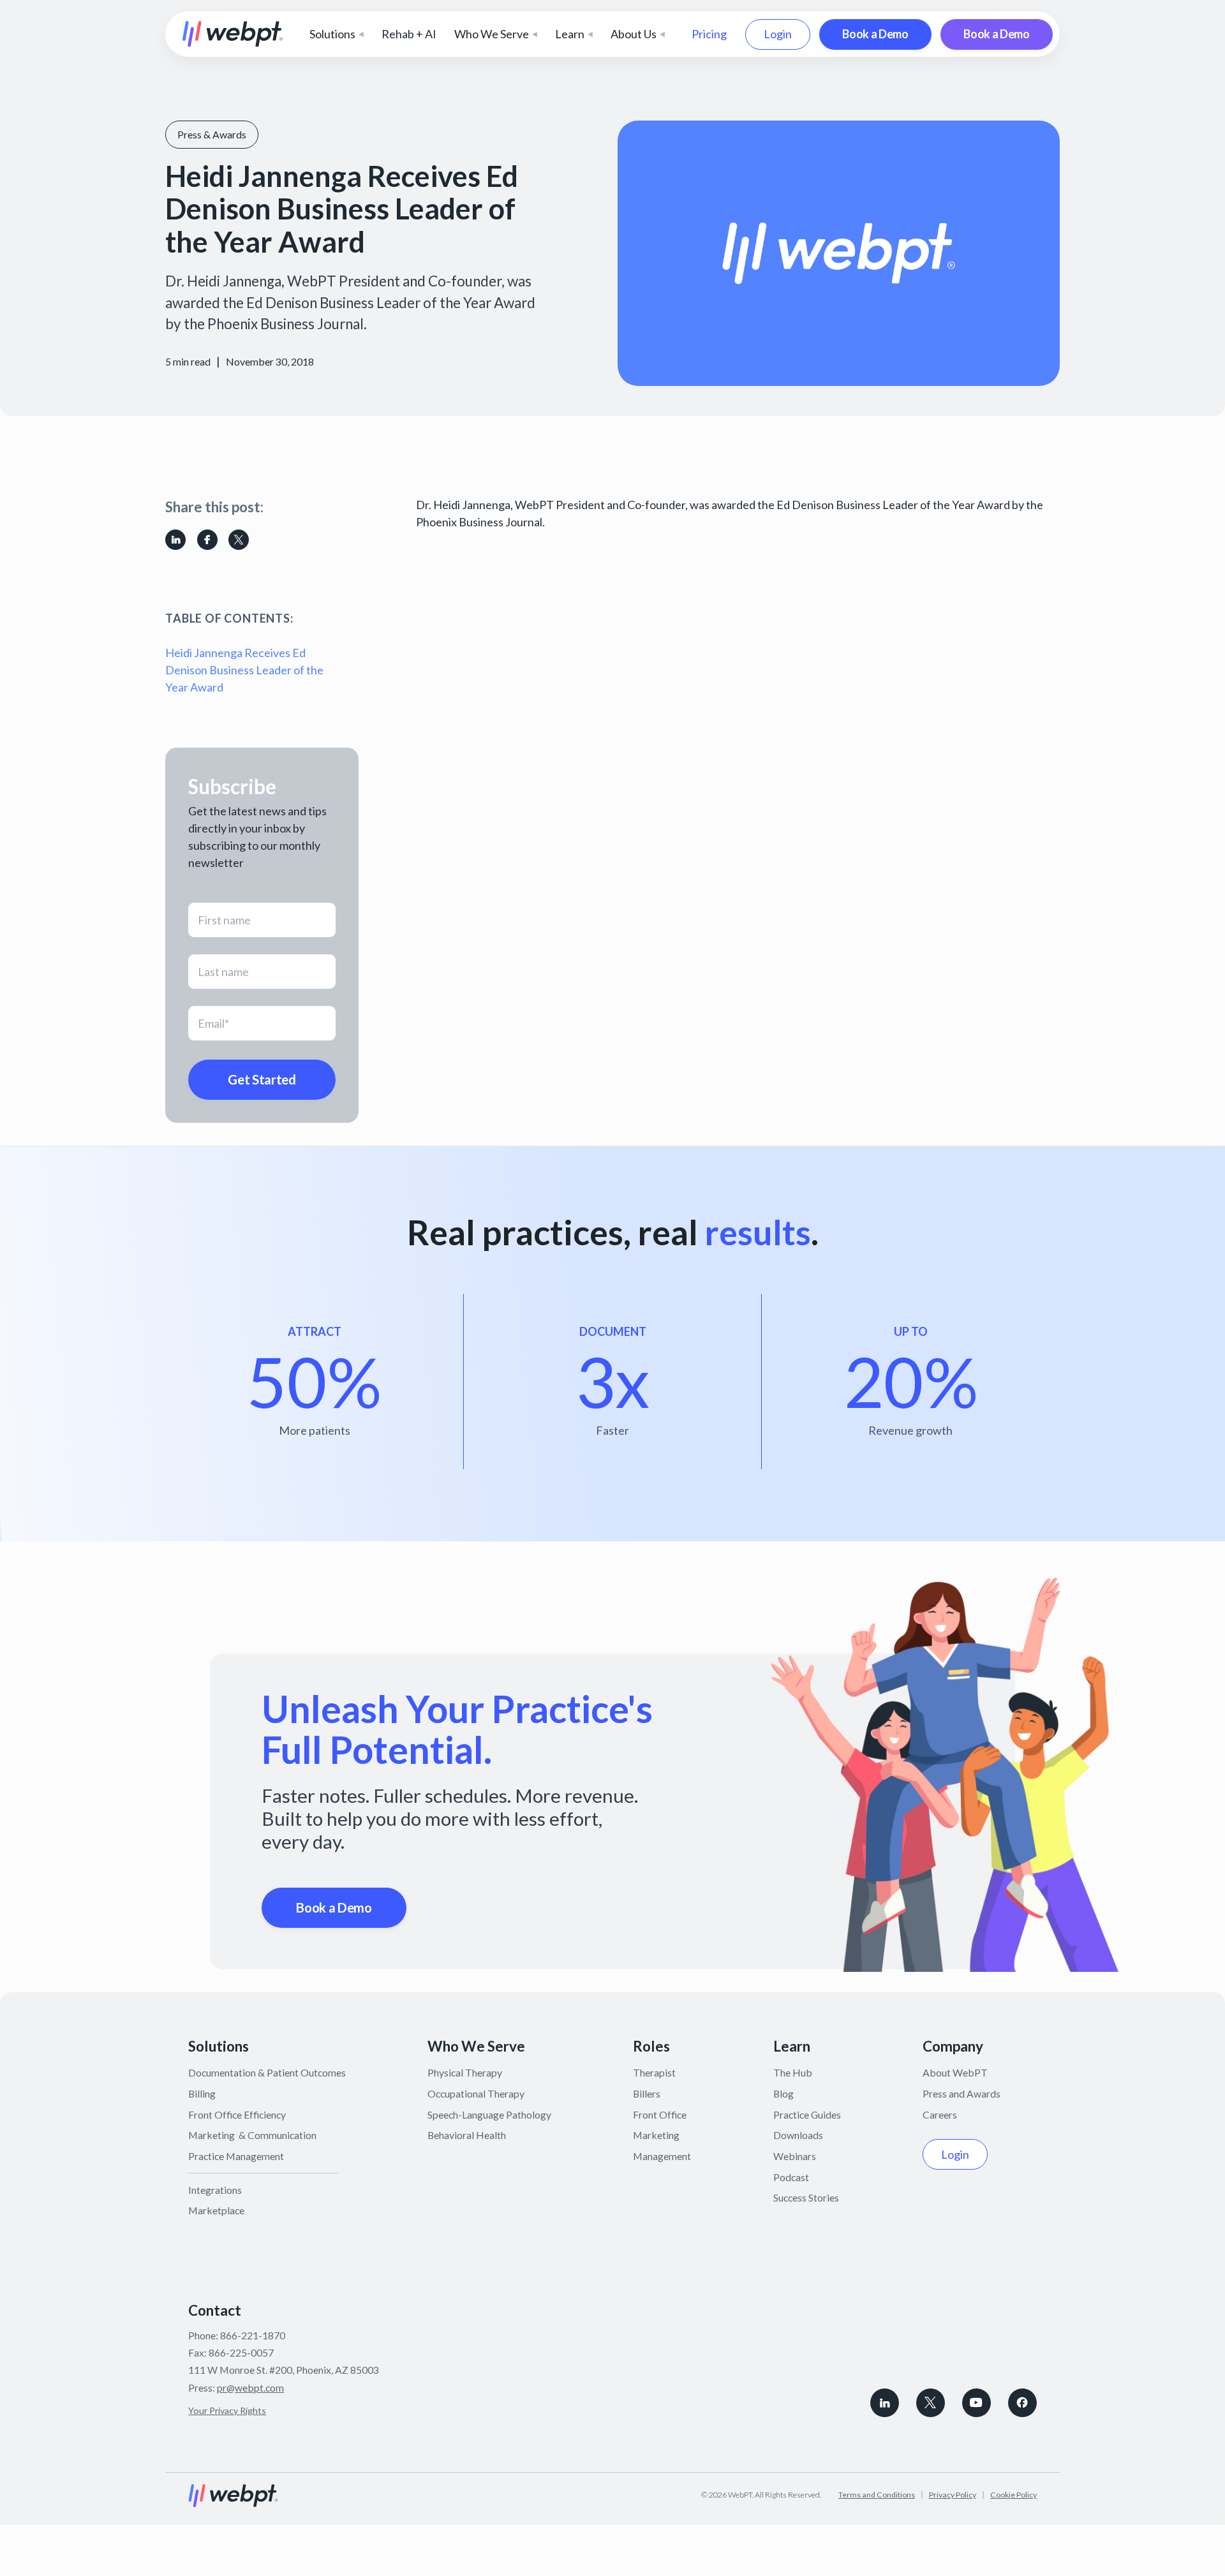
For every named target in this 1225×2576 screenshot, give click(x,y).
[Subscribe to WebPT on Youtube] (976, 2403)
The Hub (793, 2072)
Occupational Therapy (476, 2093)
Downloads (798, 2135)
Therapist (654, 2072)
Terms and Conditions (877, 2495)
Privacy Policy (953, 2495)
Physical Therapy (465, 2072)
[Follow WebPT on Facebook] (1022, 2403)
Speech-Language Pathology (489, 2114)
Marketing (656, 2135)
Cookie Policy (1013, 2495)
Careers (940, 2114)
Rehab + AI (409, 34)
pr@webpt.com (250, 2387)
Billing (202, 2093)
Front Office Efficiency (237, 2114)
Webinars (795, 2156)
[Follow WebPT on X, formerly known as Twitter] (931, 2403)
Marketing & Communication (252, 2135)
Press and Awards (961, 2093)
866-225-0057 (241, 2352)
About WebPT (955, 2072)
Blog (783, 2093)
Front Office (660, 2114)
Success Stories (806, 2197)
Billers (647, 2093)
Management (662, 2156)
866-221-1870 (253, 2335)
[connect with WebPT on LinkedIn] (885, 2403)
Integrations (215, 2190)
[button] (337, 34)
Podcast (791, 2177)
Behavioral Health (467, 2135)
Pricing (709, 34)
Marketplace (216, 2210)
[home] (233, 34)
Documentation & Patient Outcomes (267, 2072)
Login (778, 34)
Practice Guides (807, 2114)
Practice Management (236, 2156)
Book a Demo (875, 34)
